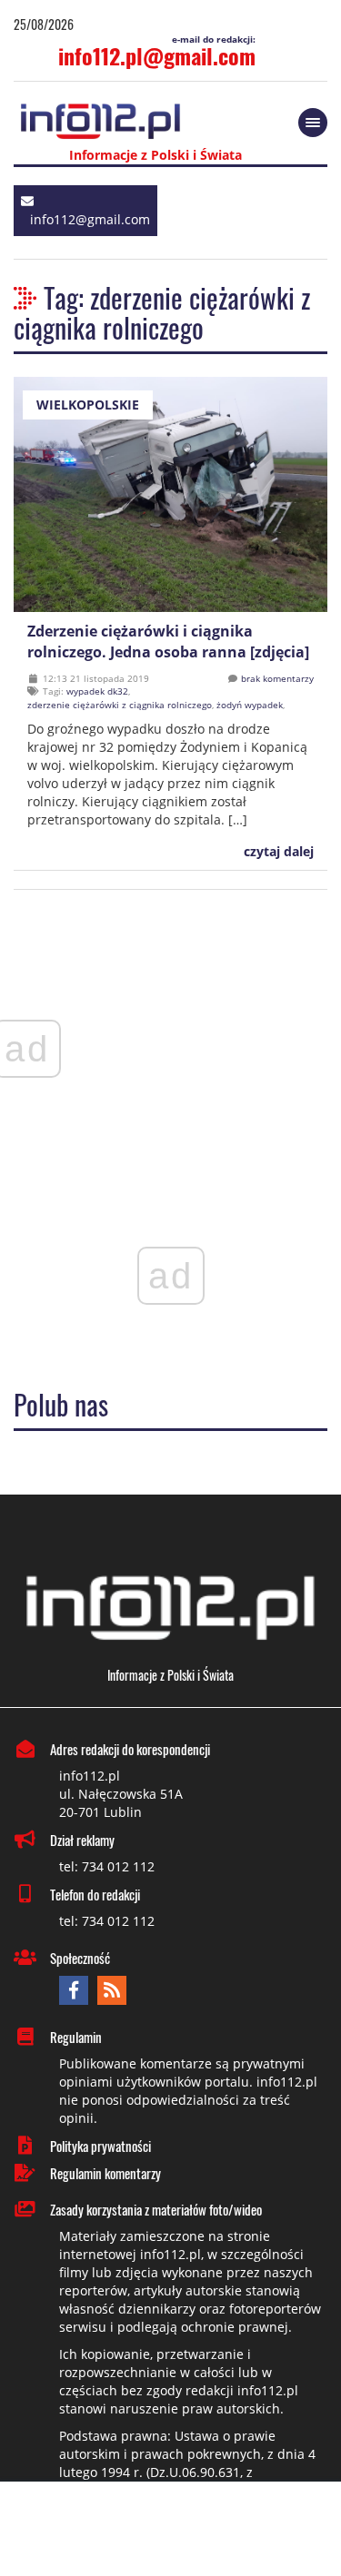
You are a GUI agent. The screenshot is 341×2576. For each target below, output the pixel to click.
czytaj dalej (277, 851)
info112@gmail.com (90, 219)
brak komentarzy (277, 678)
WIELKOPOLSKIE (88, 405)
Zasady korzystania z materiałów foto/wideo (156, 2209)
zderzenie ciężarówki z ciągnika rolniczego (120, 705)
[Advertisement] (171, 2531)
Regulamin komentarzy (105, 2173)
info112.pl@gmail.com (157, 55)
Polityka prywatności (100, 2146)
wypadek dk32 (97, 691)
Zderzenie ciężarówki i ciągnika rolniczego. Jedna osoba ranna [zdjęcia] (168, 642)
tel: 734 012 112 (107, 1866)
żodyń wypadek (250, 705)
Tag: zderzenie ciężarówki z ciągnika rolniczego (162, 312)
